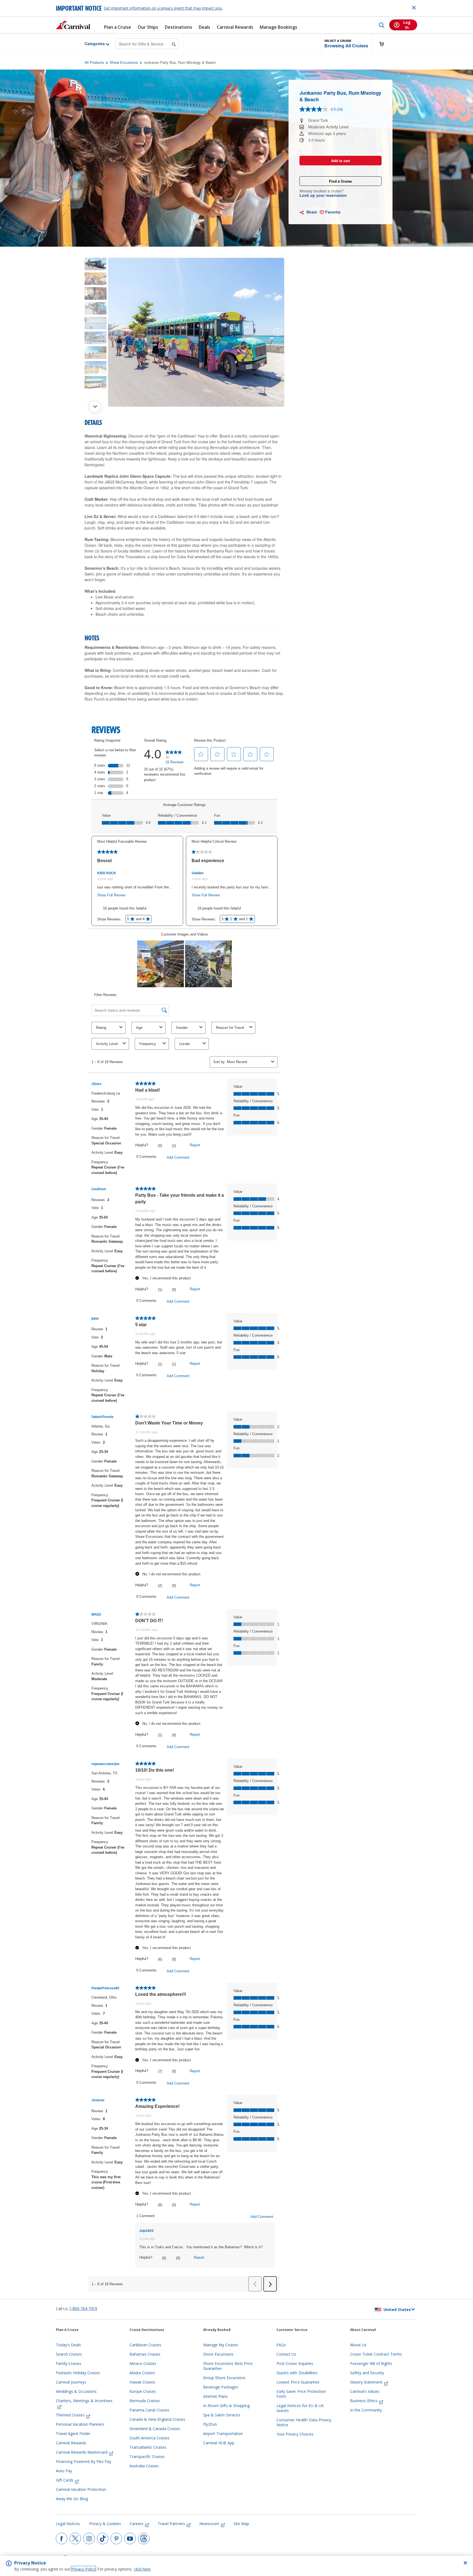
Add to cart (341, 161)
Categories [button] (90, 44)
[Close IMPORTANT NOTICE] (414, 8)
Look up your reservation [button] (323, 195)
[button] (346, 44)
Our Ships (148, 27)
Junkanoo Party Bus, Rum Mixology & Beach (180, 62)
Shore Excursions (124, 62)
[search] (382, 25)
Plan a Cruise (118, 27)
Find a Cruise (340, 181)
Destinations (178, 27)
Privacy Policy (83, 2569)
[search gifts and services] (174, 44)
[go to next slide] (95, 407)
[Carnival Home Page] (73, 25)
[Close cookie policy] (465, 2563)
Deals (204, 27)
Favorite (332, 212)
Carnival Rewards (235, 27)
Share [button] (311, 212)
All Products (94, 62)
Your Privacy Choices (295, 2434)
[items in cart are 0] (385, 44)
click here (142, 2569)
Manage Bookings (279, 27)
